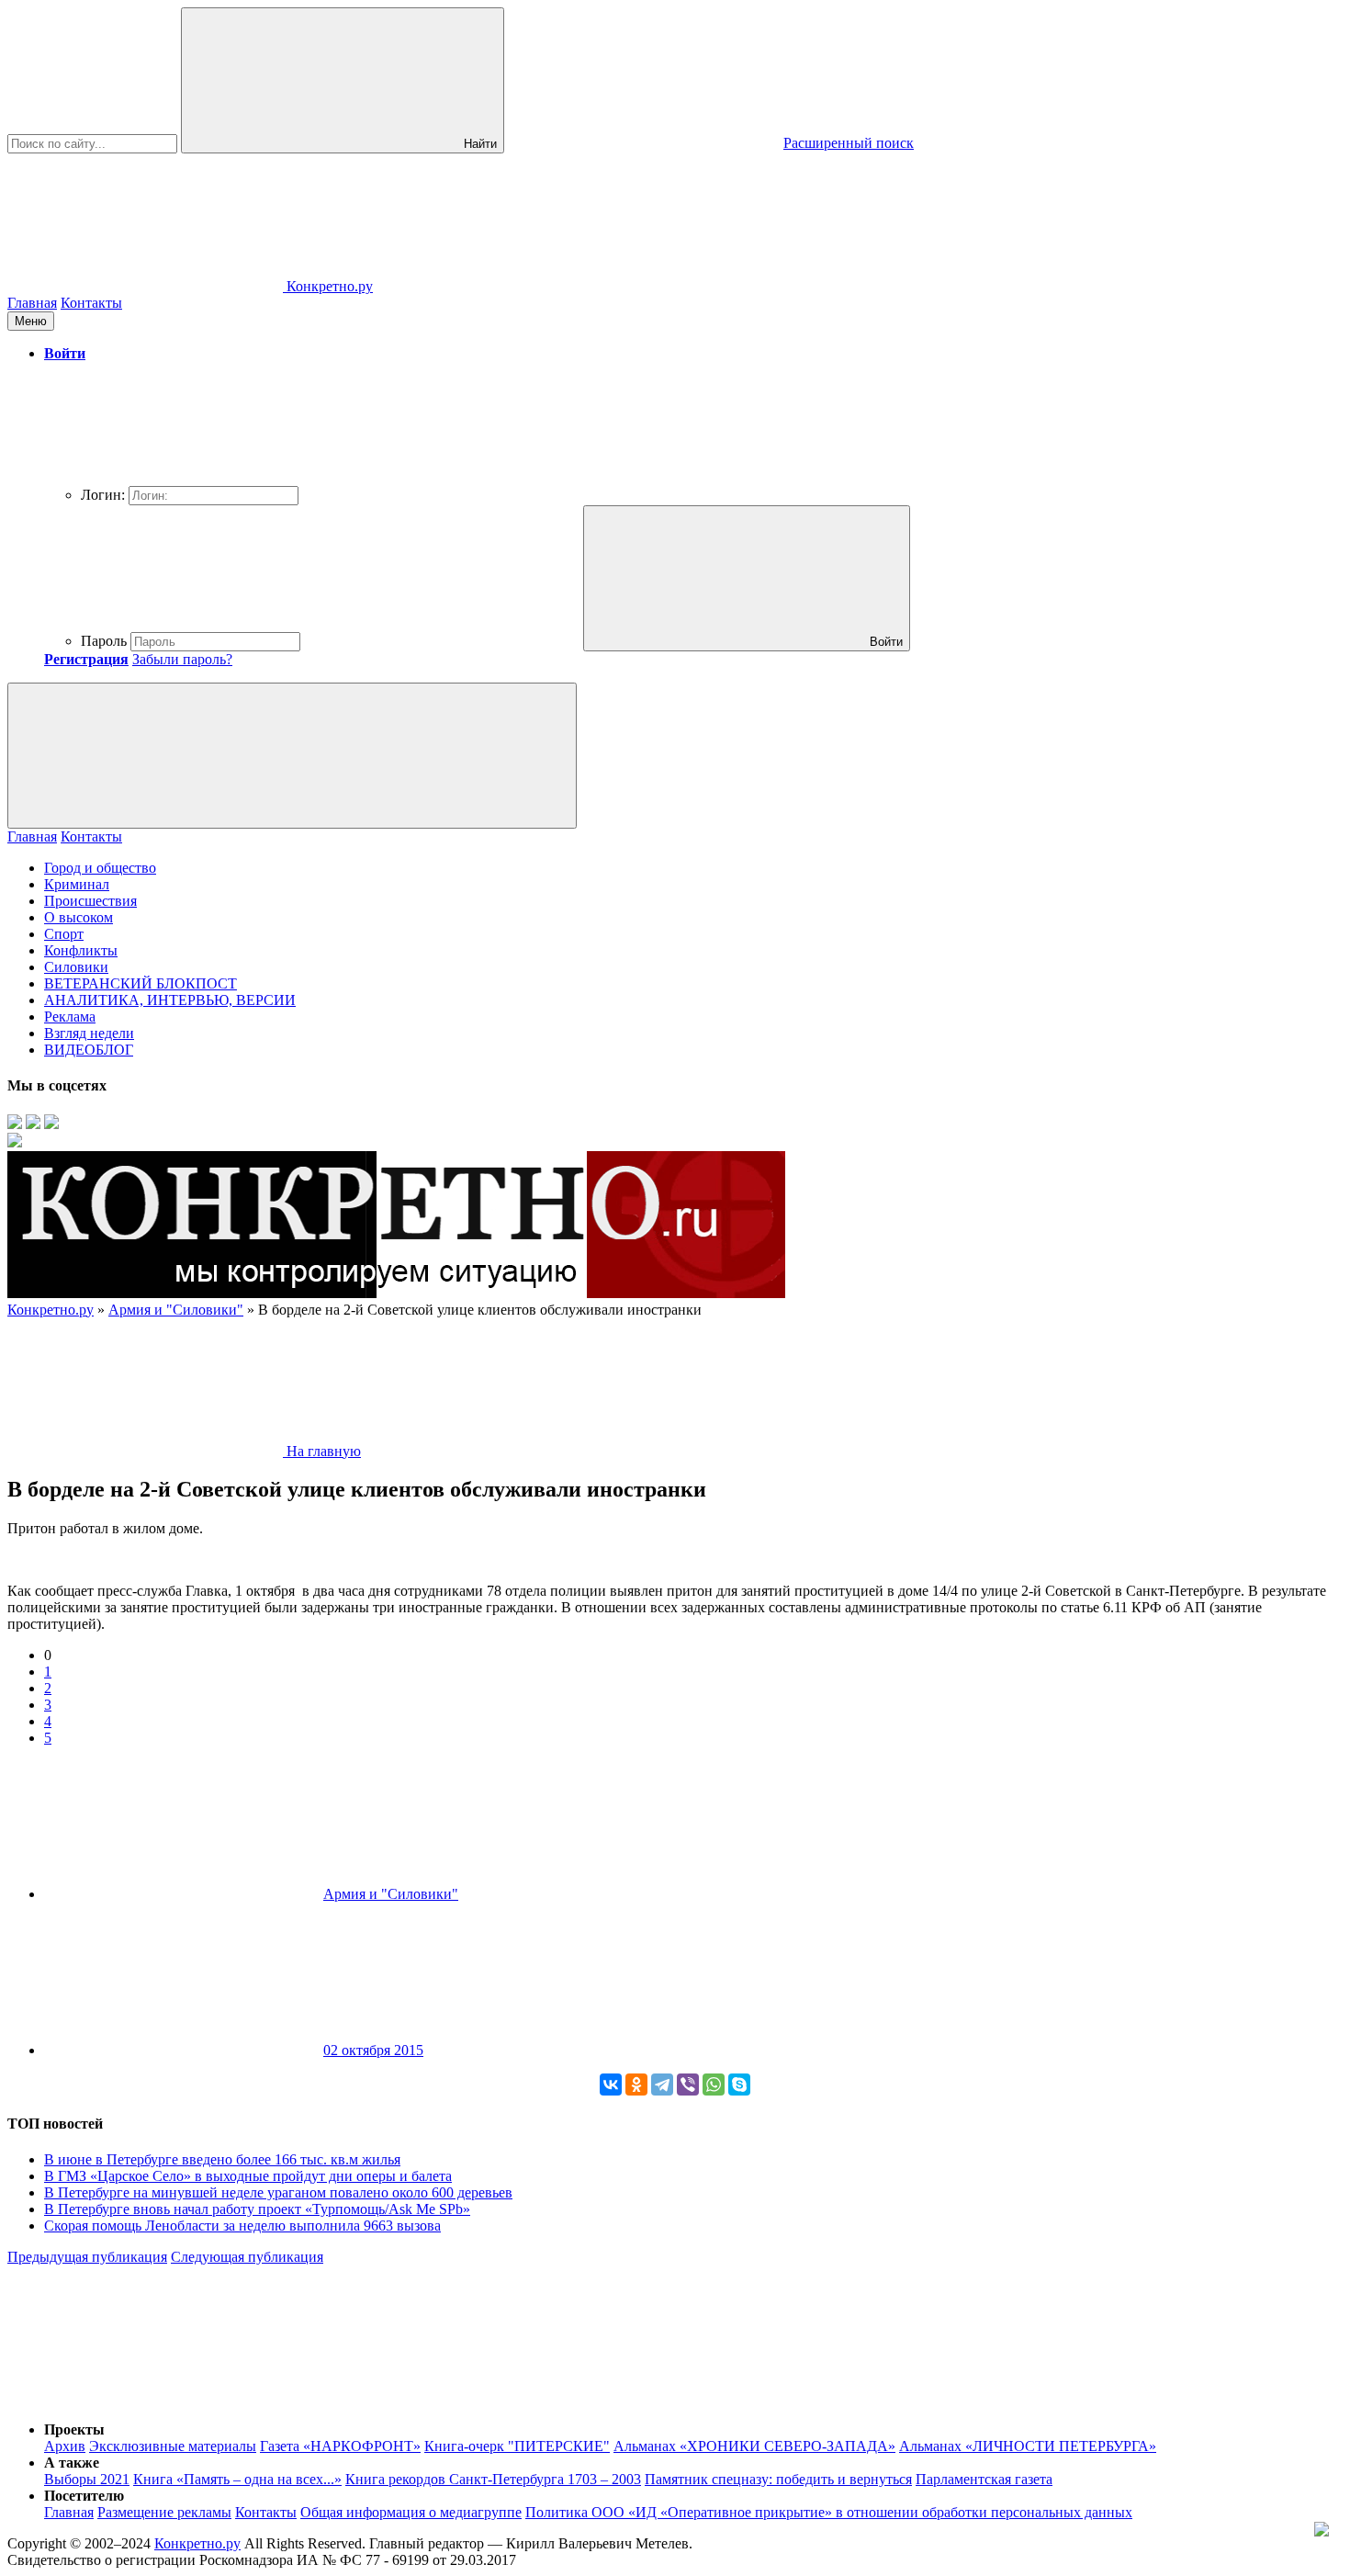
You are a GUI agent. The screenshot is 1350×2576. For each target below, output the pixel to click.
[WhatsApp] (714, 2085)
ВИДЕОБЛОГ (89, 1050)
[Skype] (739, 2085)
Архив (65, 2446)
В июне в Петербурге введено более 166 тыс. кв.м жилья (222, 2159)
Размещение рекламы (164, 2512)
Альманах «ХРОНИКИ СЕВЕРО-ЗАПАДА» (754, 2446)
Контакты (91, 303)
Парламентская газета (984, 2479)
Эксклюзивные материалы (173, 2446)
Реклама (70, 1017)
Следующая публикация (247, 2257)
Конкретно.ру (197, 2543)
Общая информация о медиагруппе (411, 2512)
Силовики (76, 967)
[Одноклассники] (636, 2085)
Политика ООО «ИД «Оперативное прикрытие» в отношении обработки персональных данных (829, 2512)
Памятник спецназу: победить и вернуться (778, 2479)
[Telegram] (662, 2085)
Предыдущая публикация (87, 2257)
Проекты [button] (74, 2429)
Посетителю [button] (84, 2496)
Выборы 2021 (87, 2479)
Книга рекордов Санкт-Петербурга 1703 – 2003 (493, 2479)
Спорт (64, 934)
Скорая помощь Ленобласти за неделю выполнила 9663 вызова (242, 2226)
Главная (32, 303)
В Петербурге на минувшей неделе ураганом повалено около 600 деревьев (278, 2192)
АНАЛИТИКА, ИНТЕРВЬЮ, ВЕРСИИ (170, 1000)
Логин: (103, 495)
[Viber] (688, 2085)
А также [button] (72, 2463)
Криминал (77, 884)
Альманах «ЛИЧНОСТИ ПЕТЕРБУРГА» (1028, 2446)
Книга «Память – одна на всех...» (237, 2479)
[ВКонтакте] (611, 2085)
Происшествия (90, 901)
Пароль (104, 641)
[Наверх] (145, 2398)
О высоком (79, 917)
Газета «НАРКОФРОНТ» (340, 2446)
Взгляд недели (89, 1033)
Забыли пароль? (182, 659)
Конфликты (81, 950)
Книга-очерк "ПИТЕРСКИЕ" (517, 2446)
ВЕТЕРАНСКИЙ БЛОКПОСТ (141, 983)
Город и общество (100, 868)
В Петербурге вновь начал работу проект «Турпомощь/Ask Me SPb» (257, 2209)
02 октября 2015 (373, 2050)
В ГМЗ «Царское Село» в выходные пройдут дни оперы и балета (248, 2176)
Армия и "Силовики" (391, 1894)
